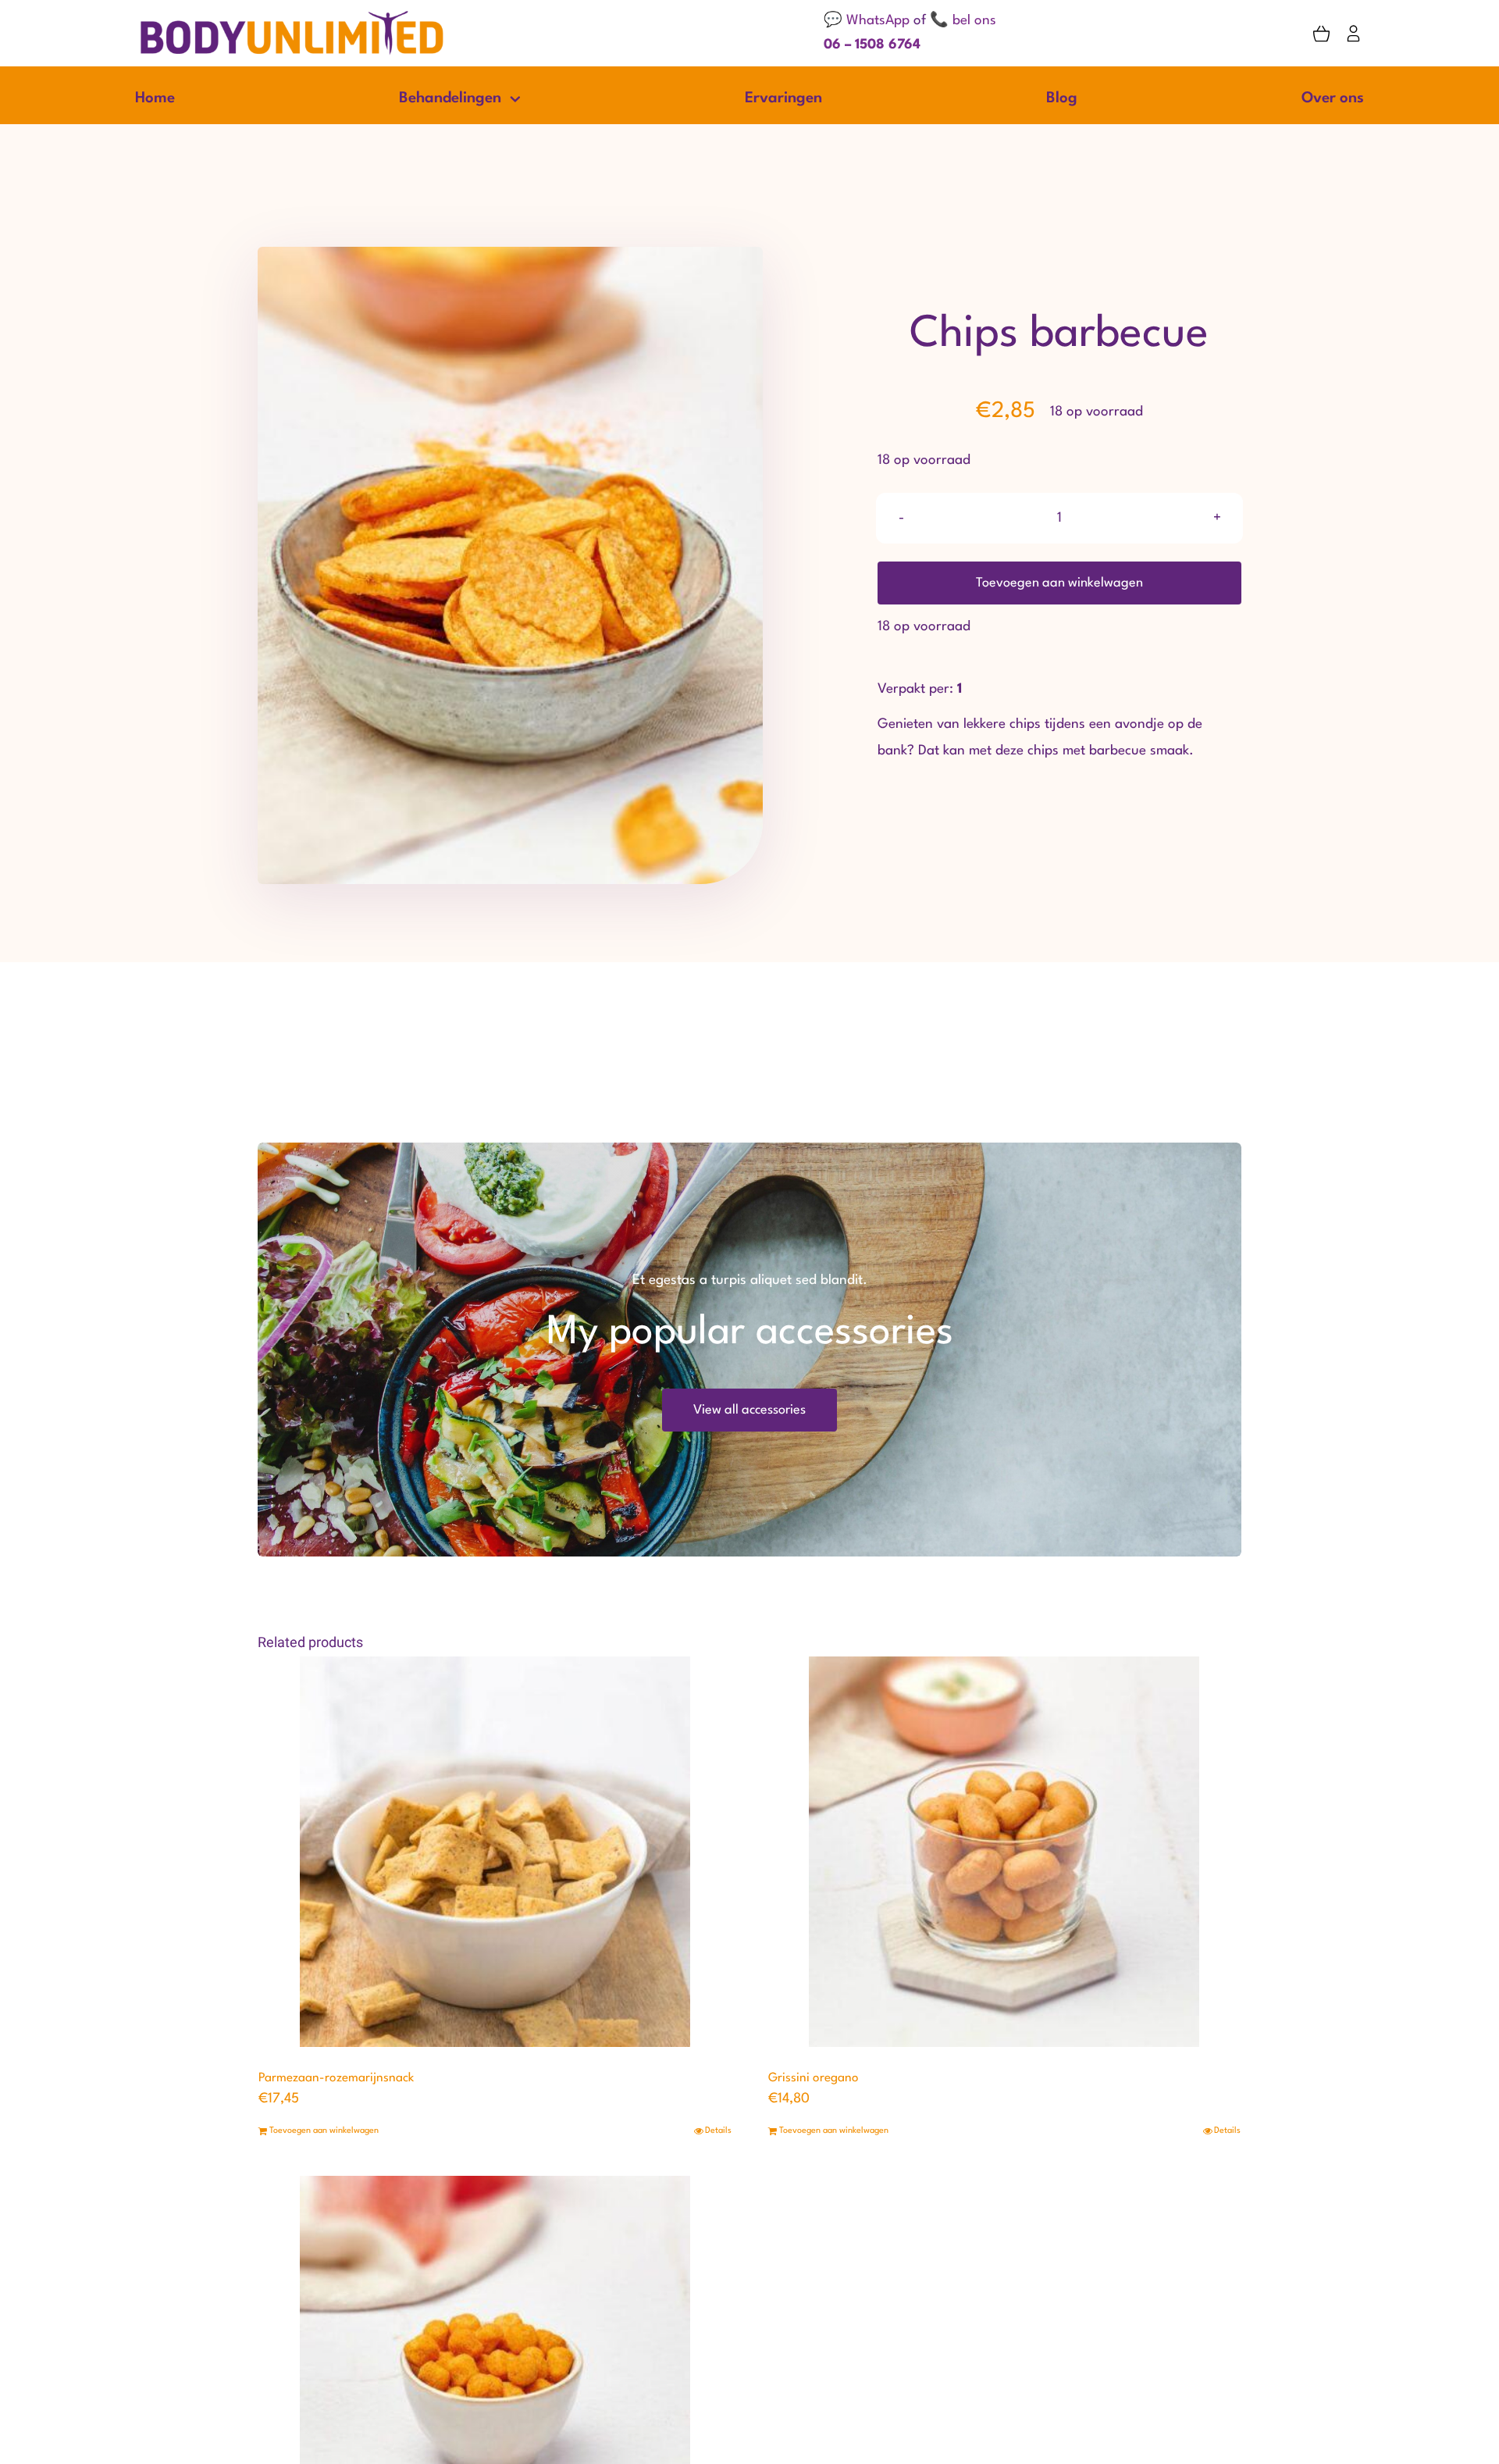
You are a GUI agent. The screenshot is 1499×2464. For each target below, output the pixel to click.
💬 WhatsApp (867, 21)
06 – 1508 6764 (872, 45)
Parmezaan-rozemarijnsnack (336, 2078)
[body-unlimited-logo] (292, 15)
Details (718, 2131)
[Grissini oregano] (1005, 1852)
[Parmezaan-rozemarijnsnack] (495, 1852)
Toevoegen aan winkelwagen (1059, 583)
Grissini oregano (814, 2078)
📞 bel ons (963, 21)
